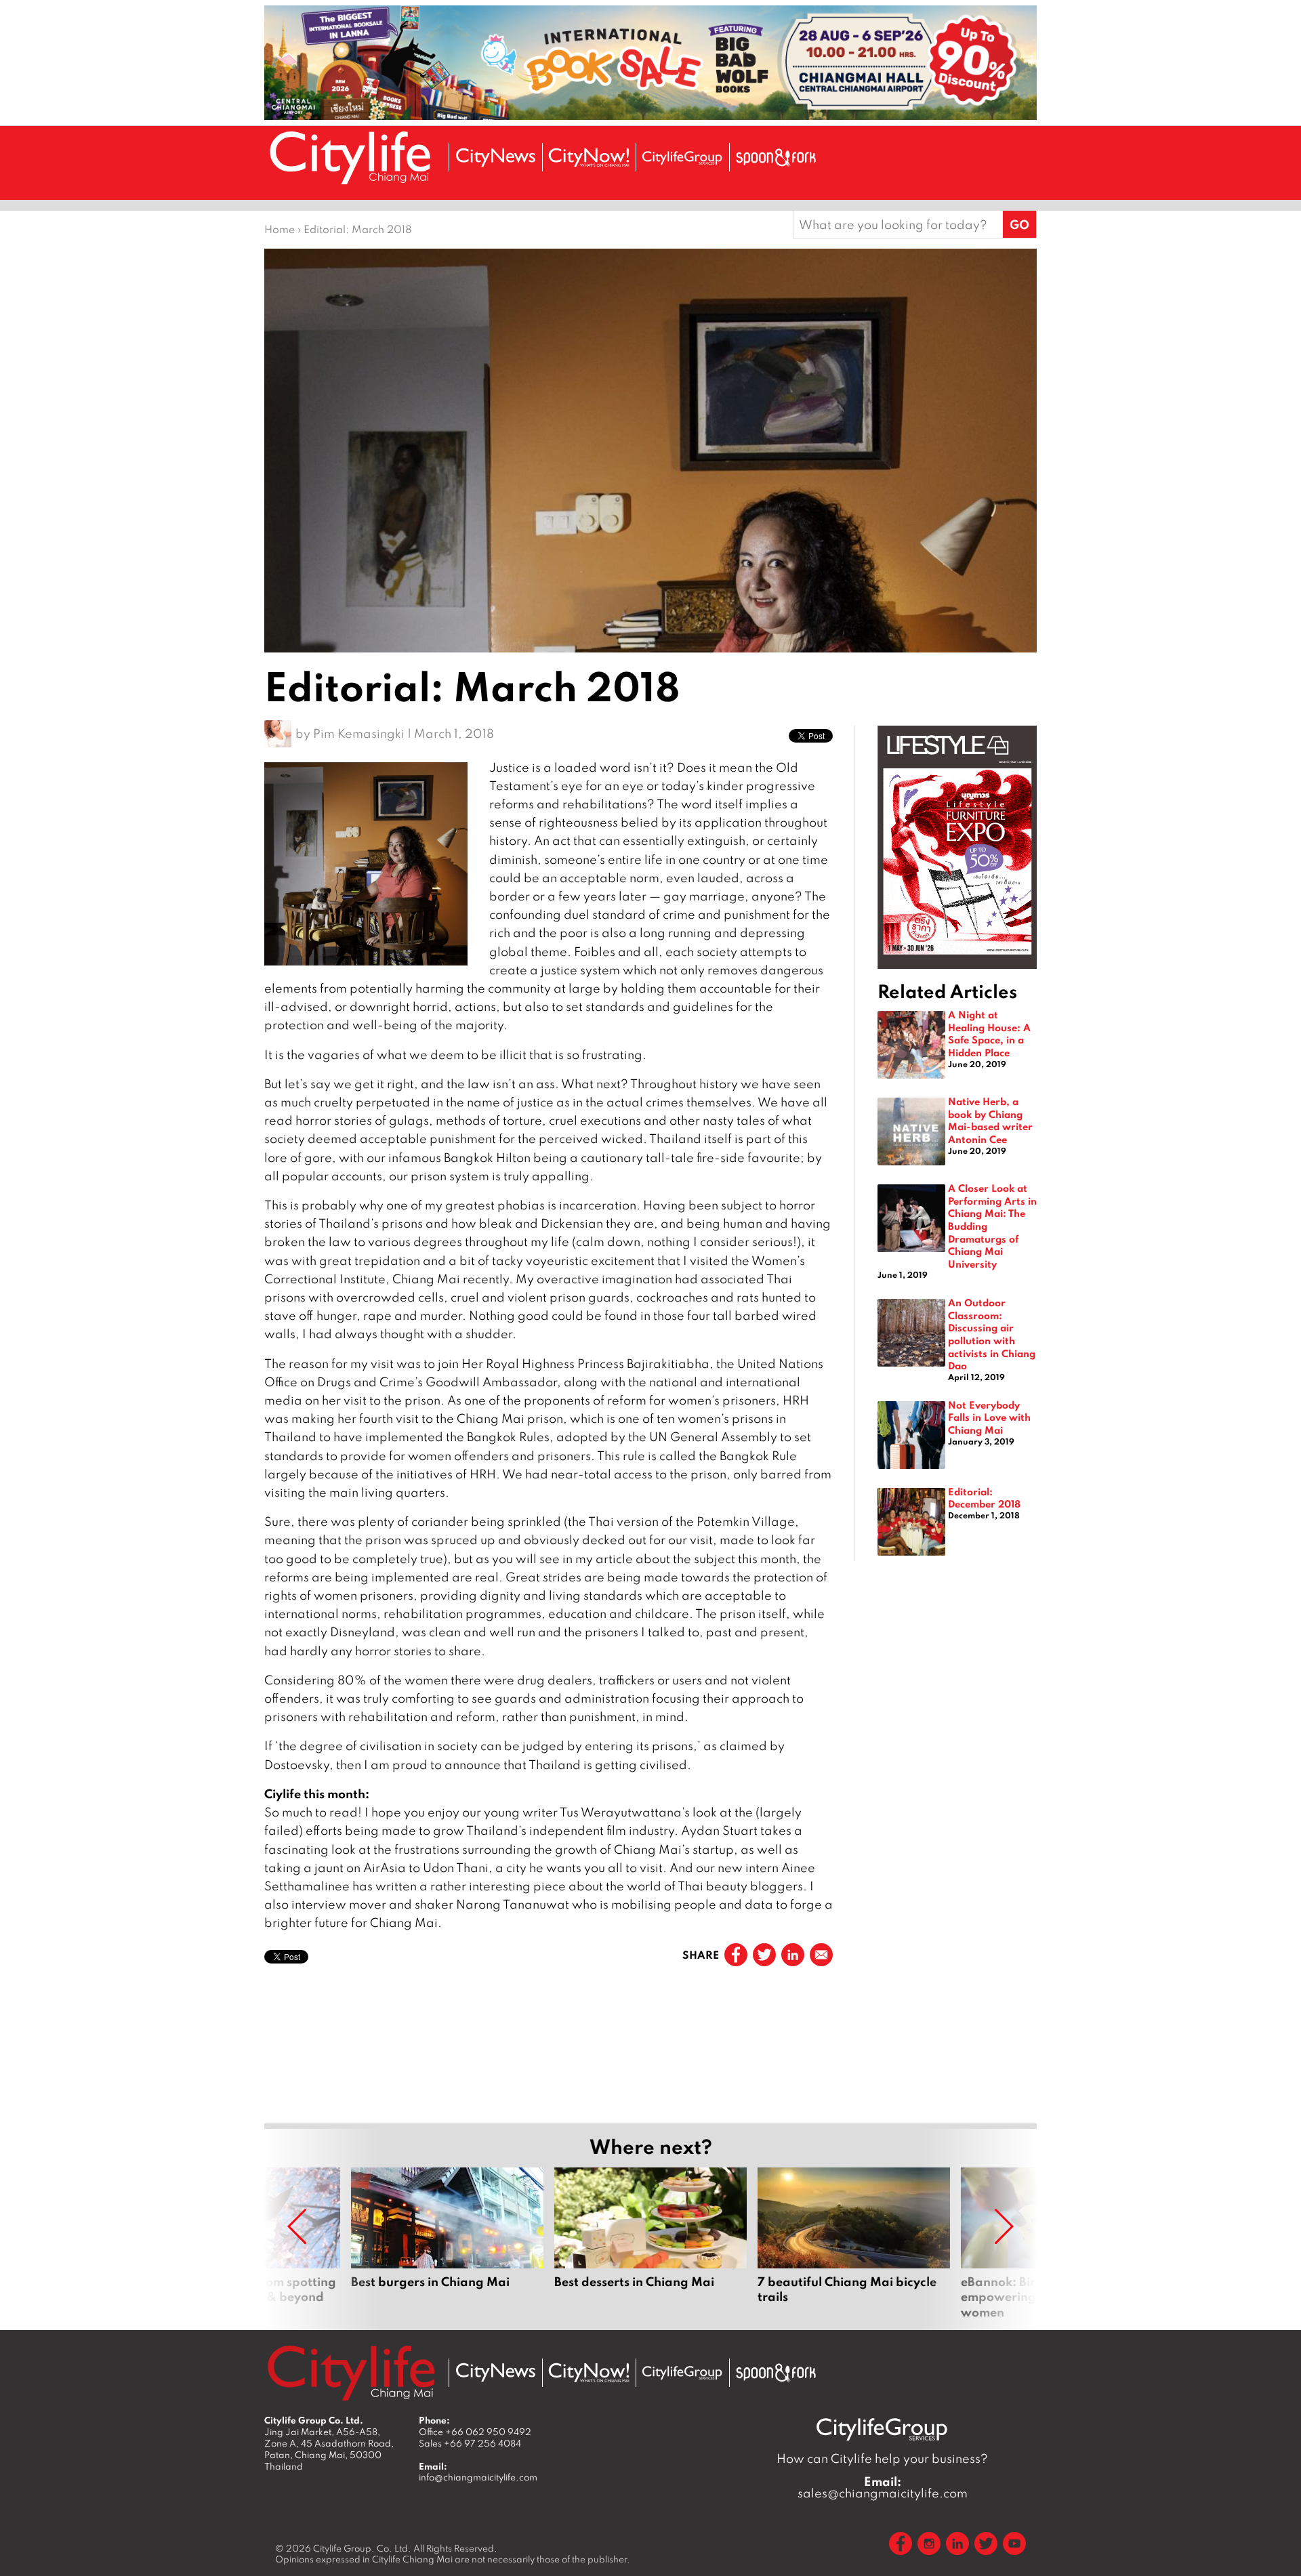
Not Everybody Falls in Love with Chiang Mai (989, 1417)
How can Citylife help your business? (882, 2458)
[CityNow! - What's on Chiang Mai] (589, 158)
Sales (470, 2443)
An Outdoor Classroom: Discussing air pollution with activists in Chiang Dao (992, 1334)
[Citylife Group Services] (682, 158)
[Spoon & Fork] (776, 158)
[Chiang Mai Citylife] (351, 158)
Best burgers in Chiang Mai (447, 2243)
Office (475, 2432)
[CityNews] (495, 158)
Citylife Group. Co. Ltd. (362, 2548)
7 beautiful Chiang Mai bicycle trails (854, 2243)
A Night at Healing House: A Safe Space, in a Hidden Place (989, 1033)
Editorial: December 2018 (984, 1498)
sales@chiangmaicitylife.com (883, 2487)
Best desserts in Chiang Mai (650, 2243)
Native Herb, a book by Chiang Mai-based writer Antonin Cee (990, 1120)
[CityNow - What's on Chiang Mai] (589, 2373)
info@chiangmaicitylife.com (478, 2477)
